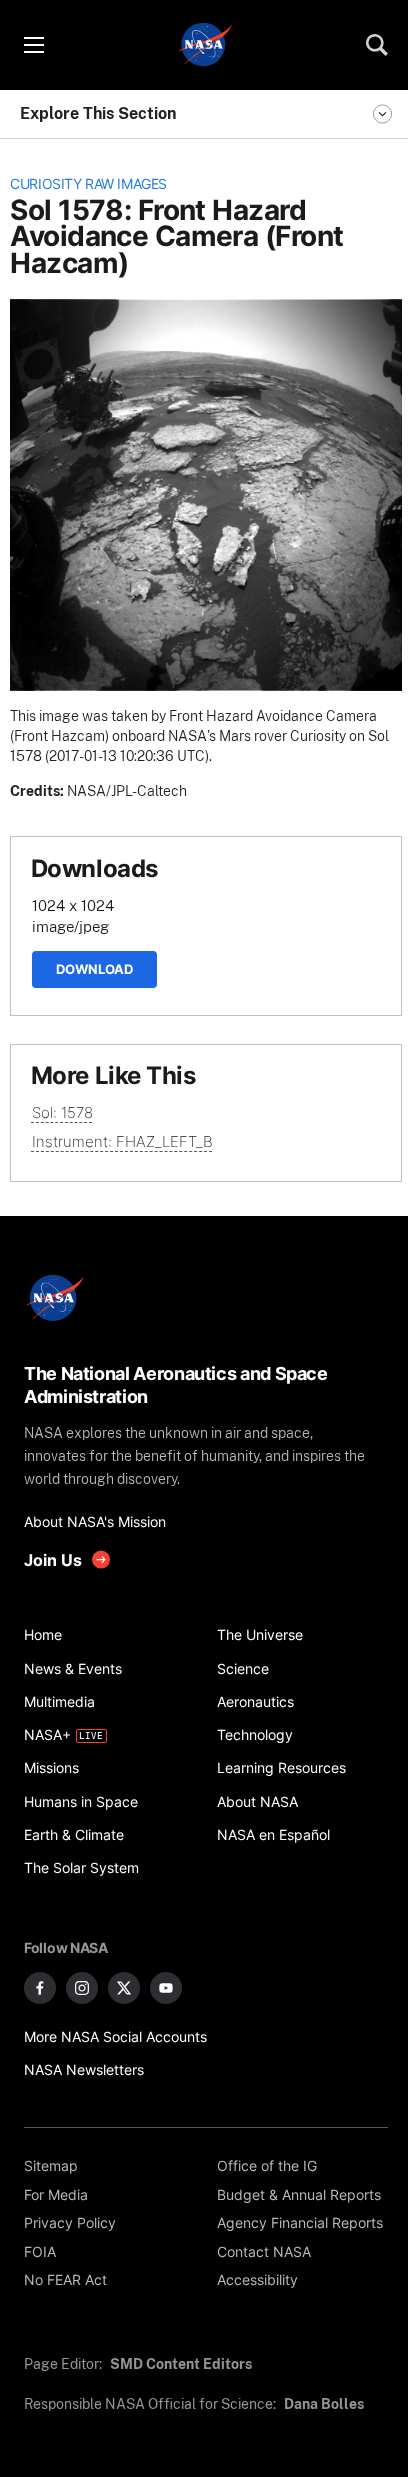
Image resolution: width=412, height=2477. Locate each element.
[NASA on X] (124, 1988)
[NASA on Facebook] (40, 1988)
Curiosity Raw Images (88, 184)
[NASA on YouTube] (166, 1988)
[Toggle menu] (33, 45)
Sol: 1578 (62, 1112)
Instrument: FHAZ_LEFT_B (122, 1141)
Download (94, 969)
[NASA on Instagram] (82, 1988)
